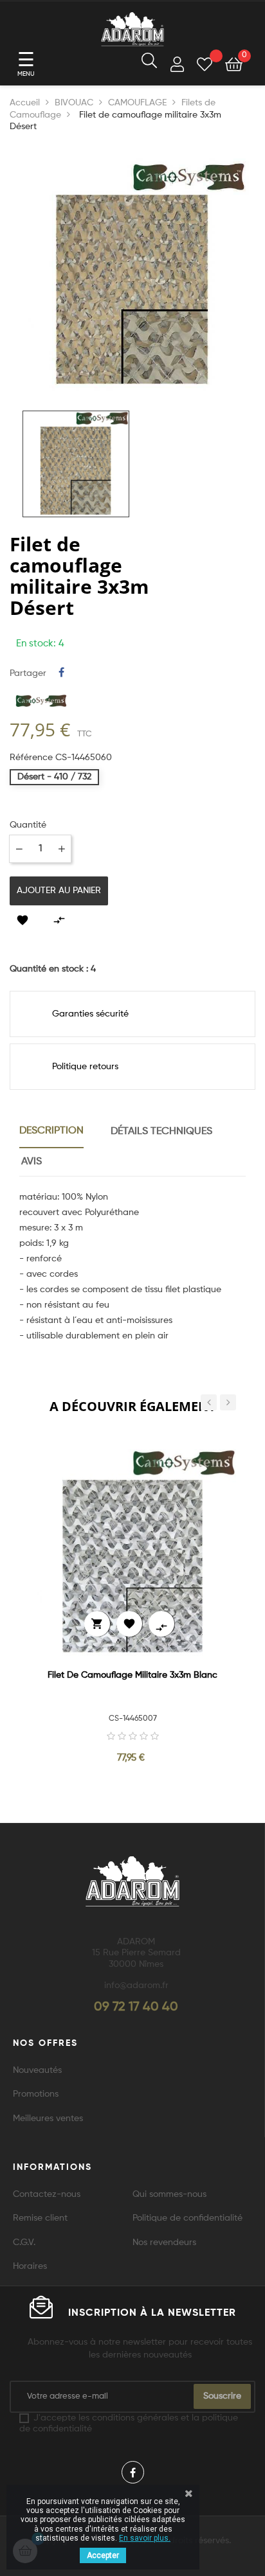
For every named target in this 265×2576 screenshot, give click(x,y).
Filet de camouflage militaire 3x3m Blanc (132, 1675)
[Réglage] (177, 67)
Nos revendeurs (164, 2243)
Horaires (30, 2266)
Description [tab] (51, 1131)
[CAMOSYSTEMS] (41, 700)
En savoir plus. (145, 2538)
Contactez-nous (47, 2194)
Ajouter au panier (59, 891)
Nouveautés (37, 2070)
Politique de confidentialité (187, 2218)
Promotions (36, 2094)
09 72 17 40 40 (136, 2007)
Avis (32, 1162)
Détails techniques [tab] (161, 1132)
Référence (31, 758)
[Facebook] (133, 2472)
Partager (61, 673)
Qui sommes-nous (169, 2194)
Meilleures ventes (48, 2119)
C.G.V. (24, 2243)
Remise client (40, 2218)
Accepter (103, 2555)
